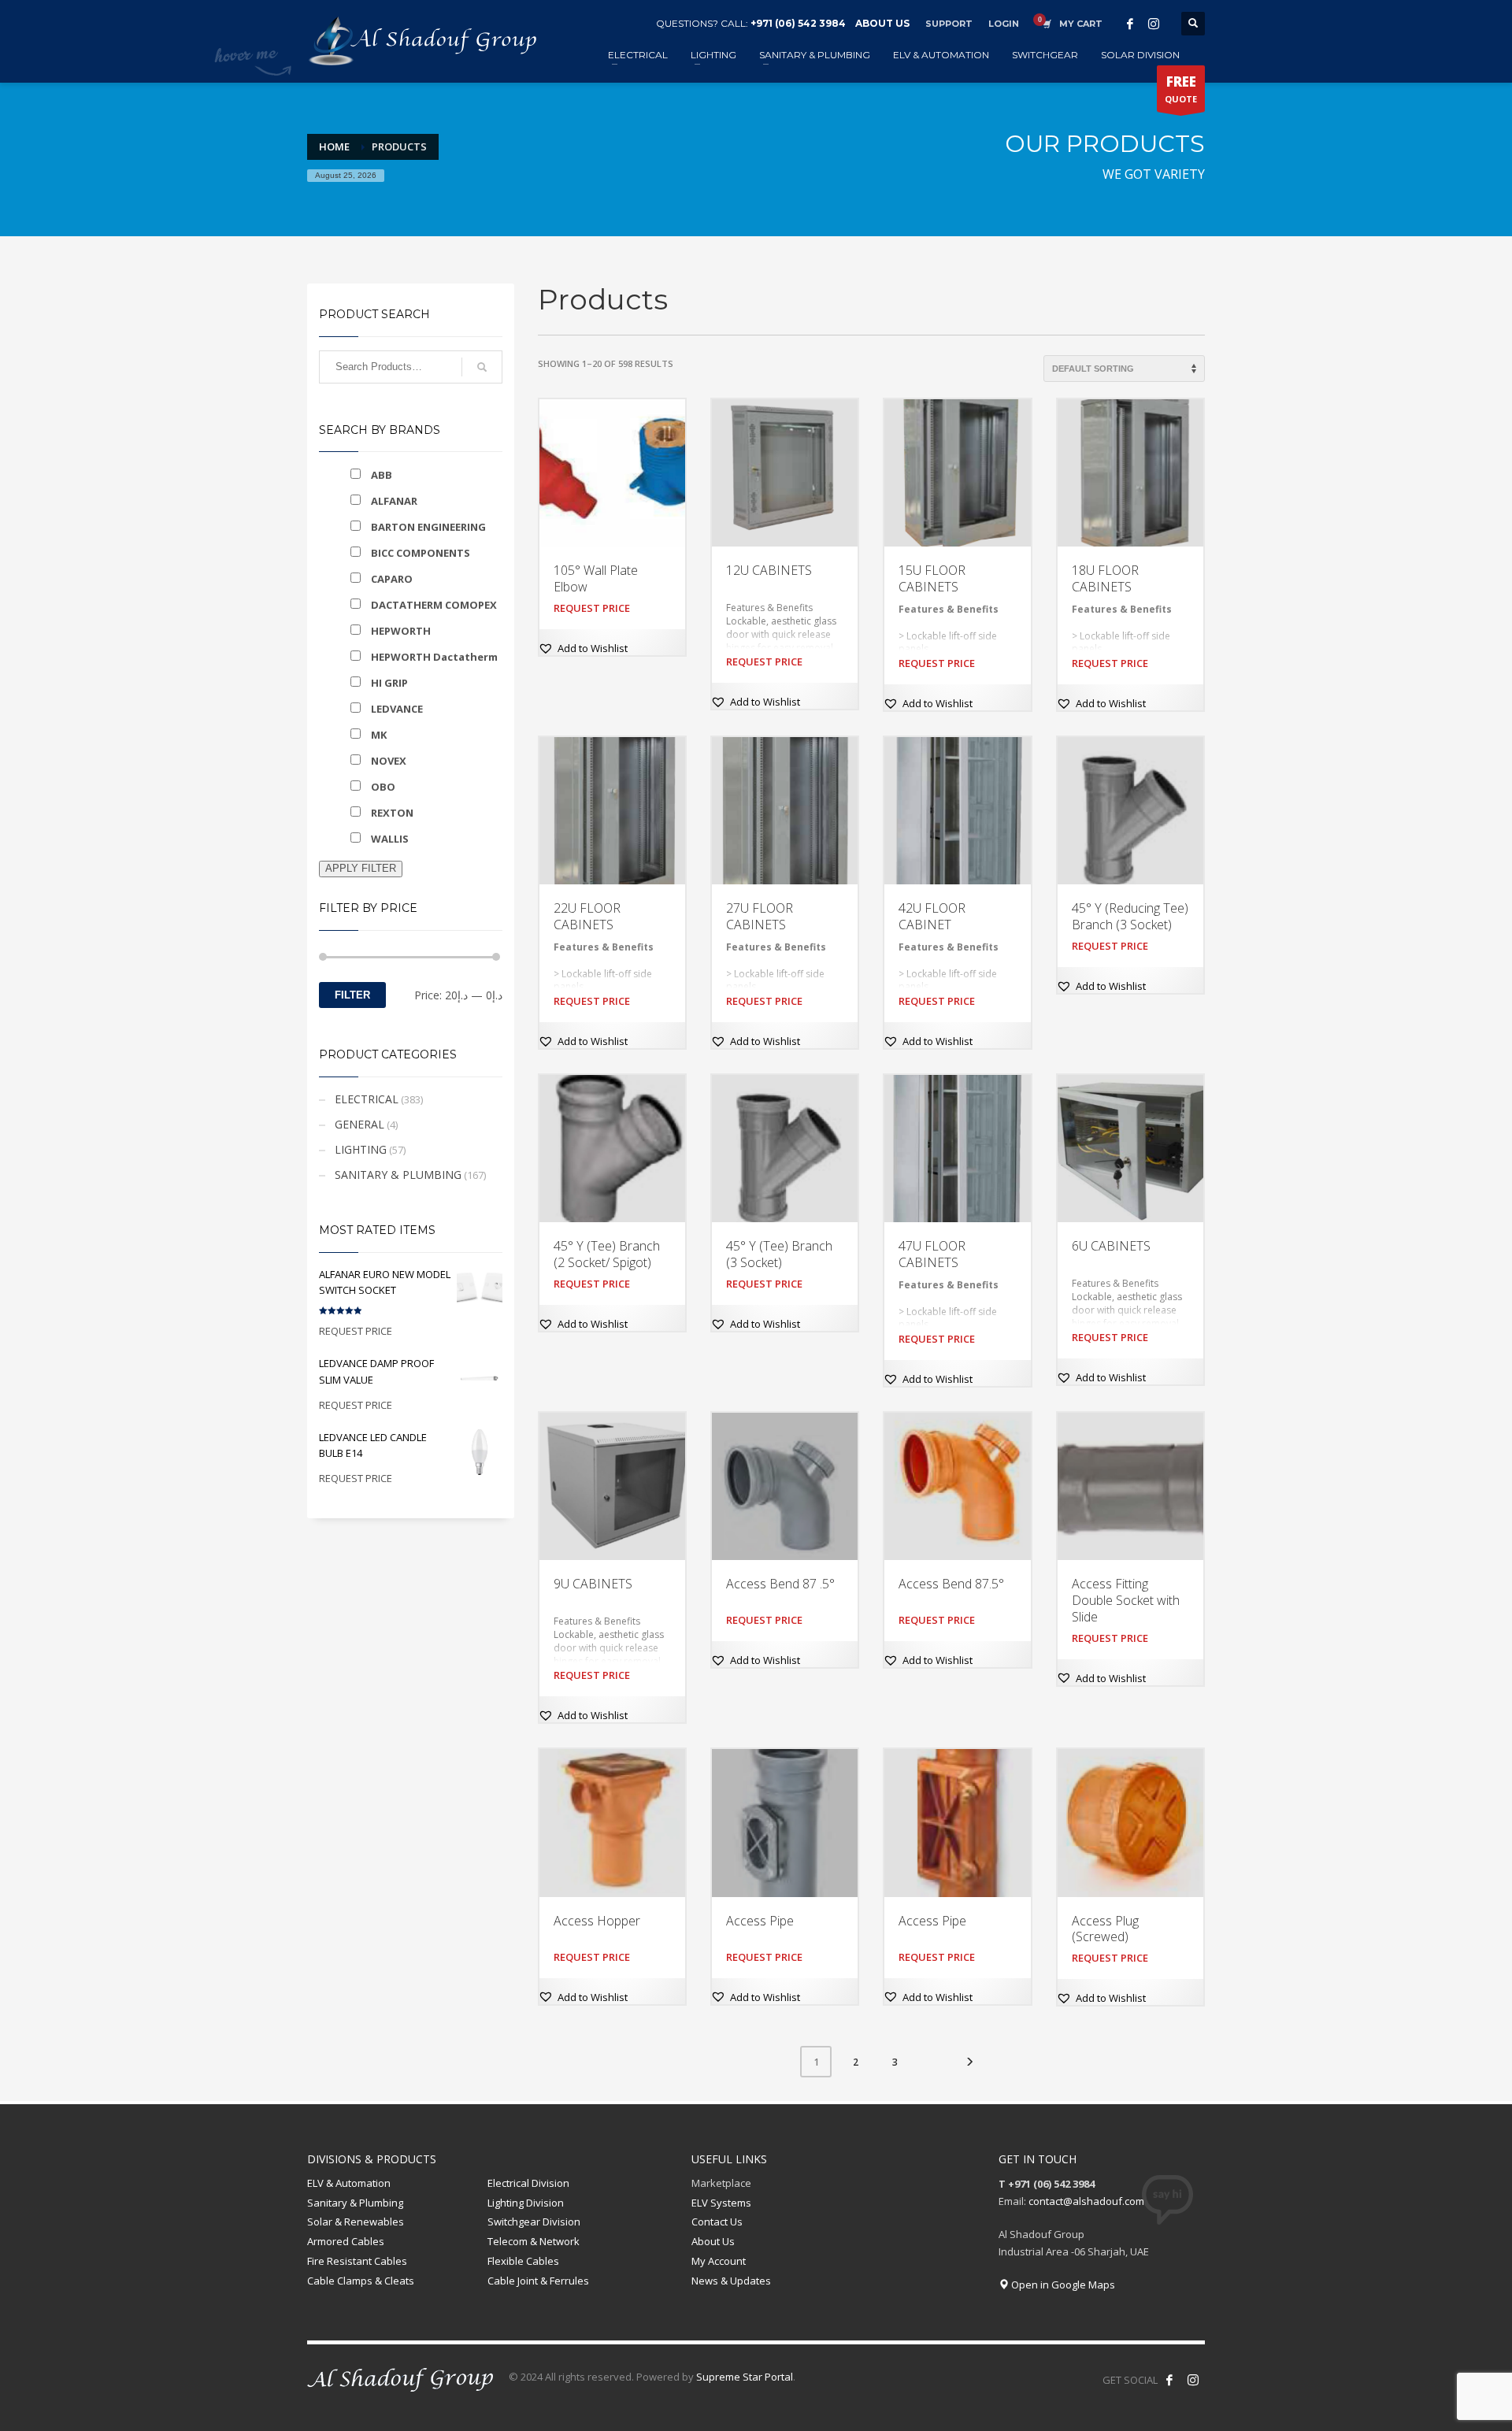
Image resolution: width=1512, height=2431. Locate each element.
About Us (713, 2241)
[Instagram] (1154, 24)
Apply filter (361, 868)
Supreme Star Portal (745, 2377)
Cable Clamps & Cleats (361, 2281)
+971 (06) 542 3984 (798, 23)
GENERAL (359, 1124)
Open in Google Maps (1062, 2285)
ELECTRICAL (367, 1099)
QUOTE (1181, 89)
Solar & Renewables (356, 2222)
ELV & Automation (349, 2183)
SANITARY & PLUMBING (398, 1175)
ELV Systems (721, 2203)
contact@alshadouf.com (1086, 2201)
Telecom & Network (534, 2241)
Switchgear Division (534, 2222)
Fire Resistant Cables (357, 2261)
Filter (352, 995)
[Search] (482, 367)
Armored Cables (346, 2241)
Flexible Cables (523, 2261)
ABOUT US (882, 23)
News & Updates (731, 2281)
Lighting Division (526, 2203)
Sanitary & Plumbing (355, 2203)
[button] (583, 648)
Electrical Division (528, 2183)
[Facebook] (1130, 24)
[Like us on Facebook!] (1169, 2380)
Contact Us (717, 2222)
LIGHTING (361, 1149)
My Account (719, 2261)
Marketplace (721, 2183)
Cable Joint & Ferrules (538, 2281)
